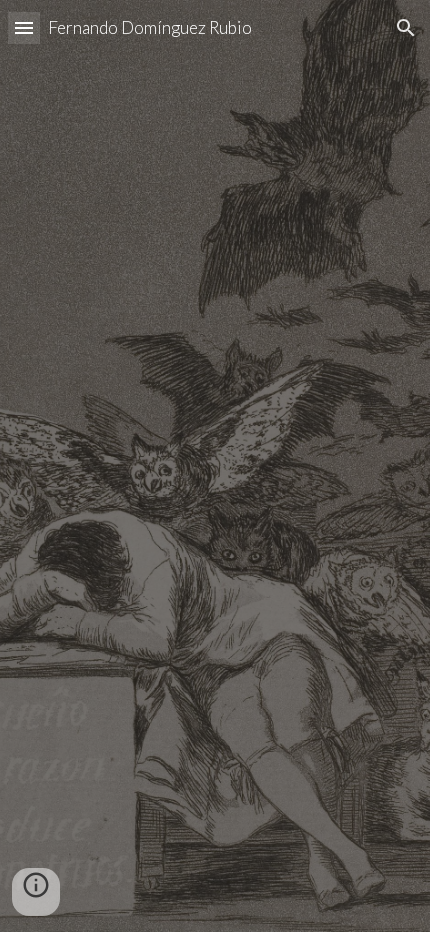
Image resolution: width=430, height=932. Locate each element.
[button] (24, 27)
